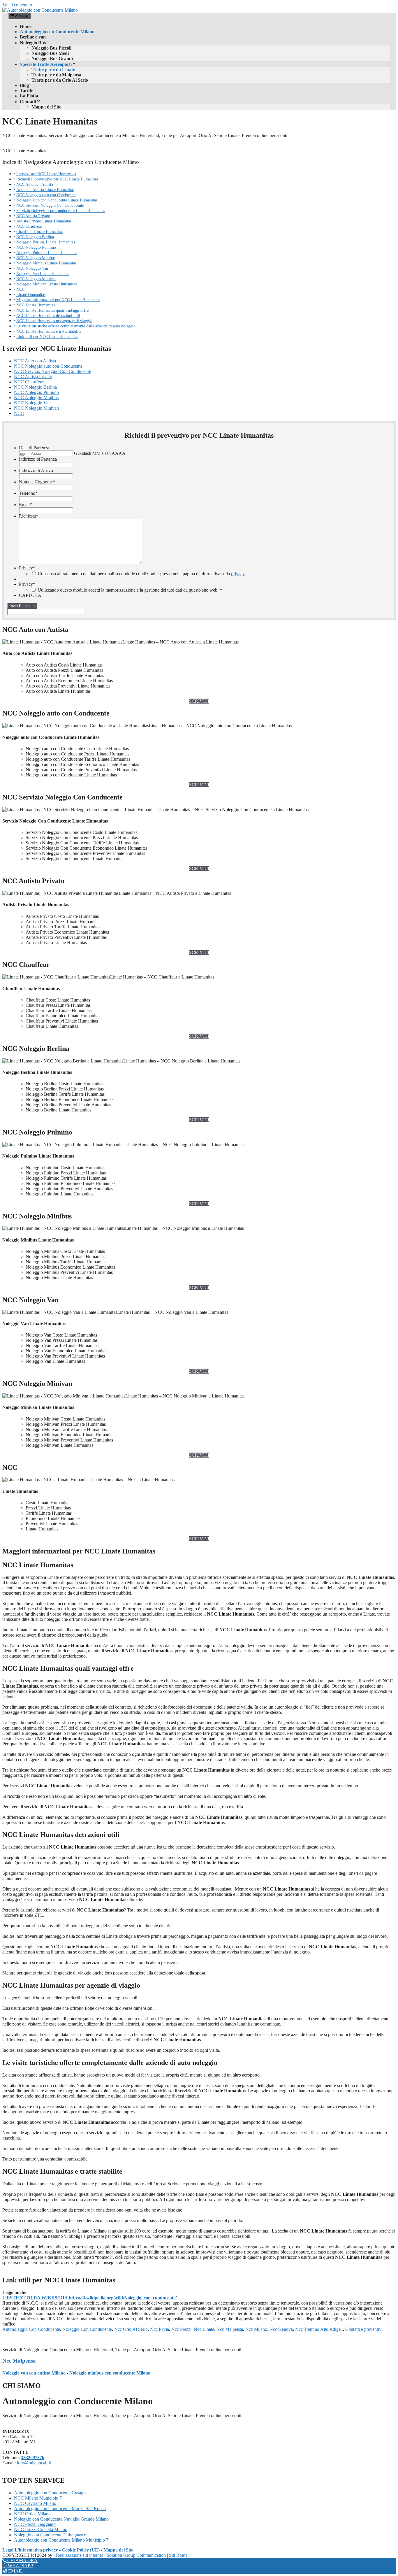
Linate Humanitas (31, 294)
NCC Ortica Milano (32, 2514)
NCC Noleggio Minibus (36, 258)
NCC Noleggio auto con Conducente (46, 195)
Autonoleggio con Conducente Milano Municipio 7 (61, 2540)
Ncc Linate (204, 2329)
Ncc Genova (281, 2329)
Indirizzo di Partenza (38, 459)
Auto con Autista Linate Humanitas (45, 190)
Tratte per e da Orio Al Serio (60, 80)
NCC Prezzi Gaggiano (35, 2524)
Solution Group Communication (136, 2555)
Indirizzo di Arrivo (36, 470)
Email (25, 505)
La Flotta (29, 96)
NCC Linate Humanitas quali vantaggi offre (52, 310)
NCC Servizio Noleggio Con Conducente (50, 205)
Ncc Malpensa (230, 2329)
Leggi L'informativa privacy (30, 2550)
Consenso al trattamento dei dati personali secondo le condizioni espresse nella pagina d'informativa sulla (141, 574)
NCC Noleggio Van (32, 268)
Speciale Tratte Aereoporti (46, 64)
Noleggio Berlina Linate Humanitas (46, 242)
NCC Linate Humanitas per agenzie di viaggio (54, 321)
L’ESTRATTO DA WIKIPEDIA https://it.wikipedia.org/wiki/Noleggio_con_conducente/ (89, 2298)
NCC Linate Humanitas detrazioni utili (48, 315)
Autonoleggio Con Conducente (31, 2329)
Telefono (28, 493)
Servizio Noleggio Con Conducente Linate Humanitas (61, 211)
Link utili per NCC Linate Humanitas (47, 336)
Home (26, 26)
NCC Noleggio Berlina (35, 237)
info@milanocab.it (34, 2463)
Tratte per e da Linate (53, 70)
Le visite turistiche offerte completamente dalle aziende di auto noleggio (76, 326)
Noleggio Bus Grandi (52, 58)
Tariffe (27, 91)
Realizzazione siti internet (79, 2555)
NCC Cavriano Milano (35, 2503)
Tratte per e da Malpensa (56, 75)
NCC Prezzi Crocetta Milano (41, 2529)
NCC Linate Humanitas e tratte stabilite (49, 331)
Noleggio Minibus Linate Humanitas (46, 263)
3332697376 (33, 2457)
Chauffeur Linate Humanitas (40, 232)
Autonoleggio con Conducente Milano (57, 32)
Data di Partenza (34, 448)
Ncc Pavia (160, 2329)
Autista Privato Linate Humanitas (44, 221)
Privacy (27, 568)
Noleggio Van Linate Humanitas (43, 273)
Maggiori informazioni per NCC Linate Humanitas (58, 300)
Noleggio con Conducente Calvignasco (50, 2535)
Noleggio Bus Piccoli (51, 48)
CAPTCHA (30, 595)
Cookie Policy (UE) (81, 2550)
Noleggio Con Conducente (87, 2329)
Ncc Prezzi (181, 2329)
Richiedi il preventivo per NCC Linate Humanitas (57, 179)
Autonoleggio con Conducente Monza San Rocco (60, 2509)
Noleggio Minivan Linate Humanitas (46, 284)
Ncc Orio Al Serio (131, 2329)
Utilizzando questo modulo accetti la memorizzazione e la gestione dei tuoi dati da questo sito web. (130, 590)
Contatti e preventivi (364, 2329)
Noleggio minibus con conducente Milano (110, 2373)
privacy (238, 574)
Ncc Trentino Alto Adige (318, 2329)
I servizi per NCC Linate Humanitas (46, 174)
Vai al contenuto (17, 5)
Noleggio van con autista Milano (34, 2373)
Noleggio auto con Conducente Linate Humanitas (57, 200)
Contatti (28, 102)
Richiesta (29, 516)
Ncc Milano (256, 2329)
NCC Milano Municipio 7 (38, 2498)
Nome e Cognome (37, 482)
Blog (24, 85)
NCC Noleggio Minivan (36, 279)
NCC (20, 289)
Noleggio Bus (33, 43)
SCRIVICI (199, 701)
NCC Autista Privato (33, 216)
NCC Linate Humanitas (36, 305)
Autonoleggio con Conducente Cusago (50, 2493)
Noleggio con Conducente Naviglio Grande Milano (61, 2519)
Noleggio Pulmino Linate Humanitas (47, 252)
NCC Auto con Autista (35, 184)
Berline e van (33, 37)
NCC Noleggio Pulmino (36, 247)
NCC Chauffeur (29, 226)
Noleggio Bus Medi (50, 53)
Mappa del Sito (46, 107)
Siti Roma (178, 2555)
